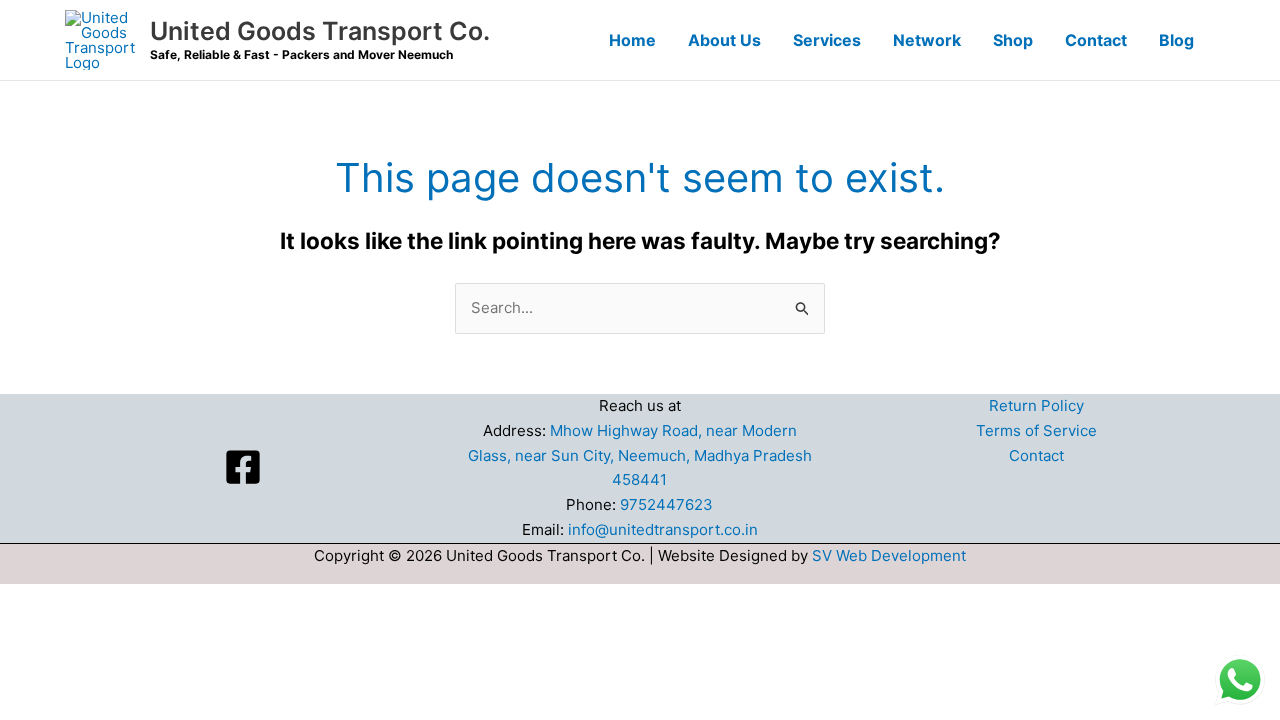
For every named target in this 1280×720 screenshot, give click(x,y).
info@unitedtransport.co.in (663, 529)
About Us (724, 40)
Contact (1096, 40)
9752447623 (666, 504)
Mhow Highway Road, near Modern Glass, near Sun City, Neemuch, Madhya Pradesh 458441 (640, 455)
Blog (1176, 40)
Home (632, 40)
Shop (1013, 40)
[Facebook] (243, 467)
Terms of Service (1036, 430)
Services (827, 40)
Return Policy (1036, 405)
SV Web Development (889, 555)
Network (927, 40)
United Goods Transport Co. (320, 31)
